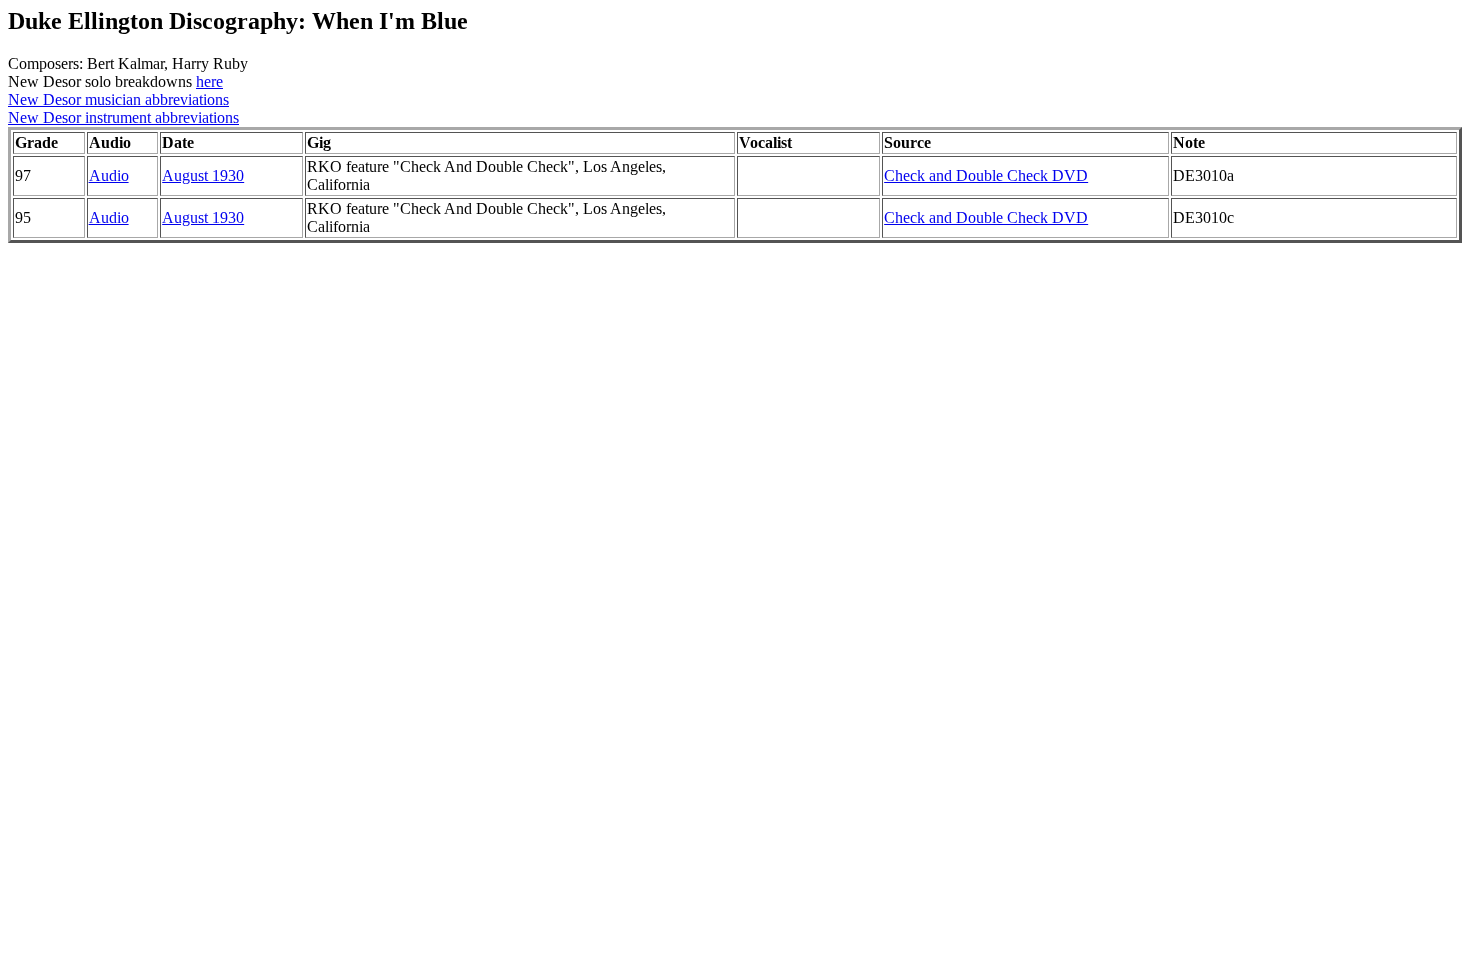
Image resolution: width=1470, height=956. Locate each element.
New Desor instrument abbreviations (123, 117)
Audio (109, 175)
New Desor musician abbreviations (118, 99)
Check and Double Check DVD (986, 175)
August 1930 (203, 175)
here (209, 81)
